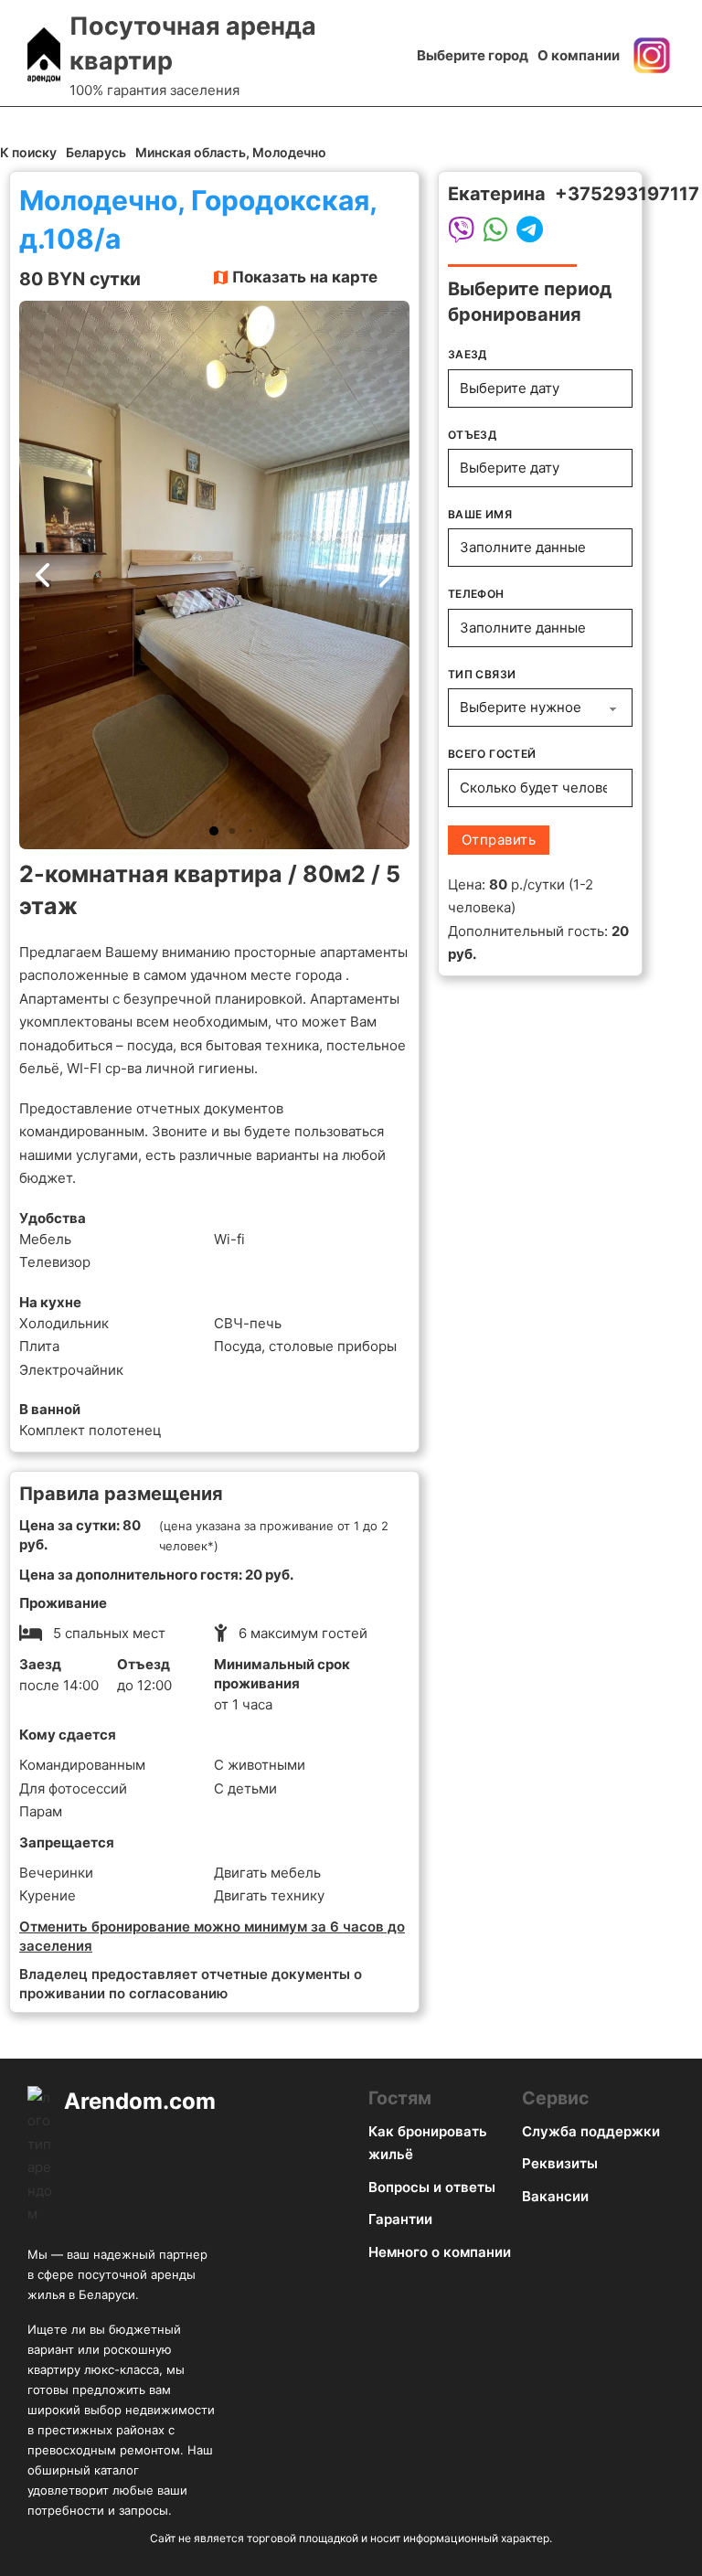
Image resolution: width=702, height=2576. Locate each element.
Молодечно (289, 152)
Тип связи (482, 674)
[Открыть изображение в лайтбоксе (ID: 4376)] (214, 575)
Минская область (191, 152)
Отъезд (472, 435)
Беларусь (96, 152)
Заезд (468, 354)
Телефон (476, 594)
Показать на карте (305, 277)
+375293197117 (627, 194)
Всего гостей (492, 754)
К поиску (28, 152)
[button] (214, 831)
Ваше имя (480, 514)
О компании (579, 55)
